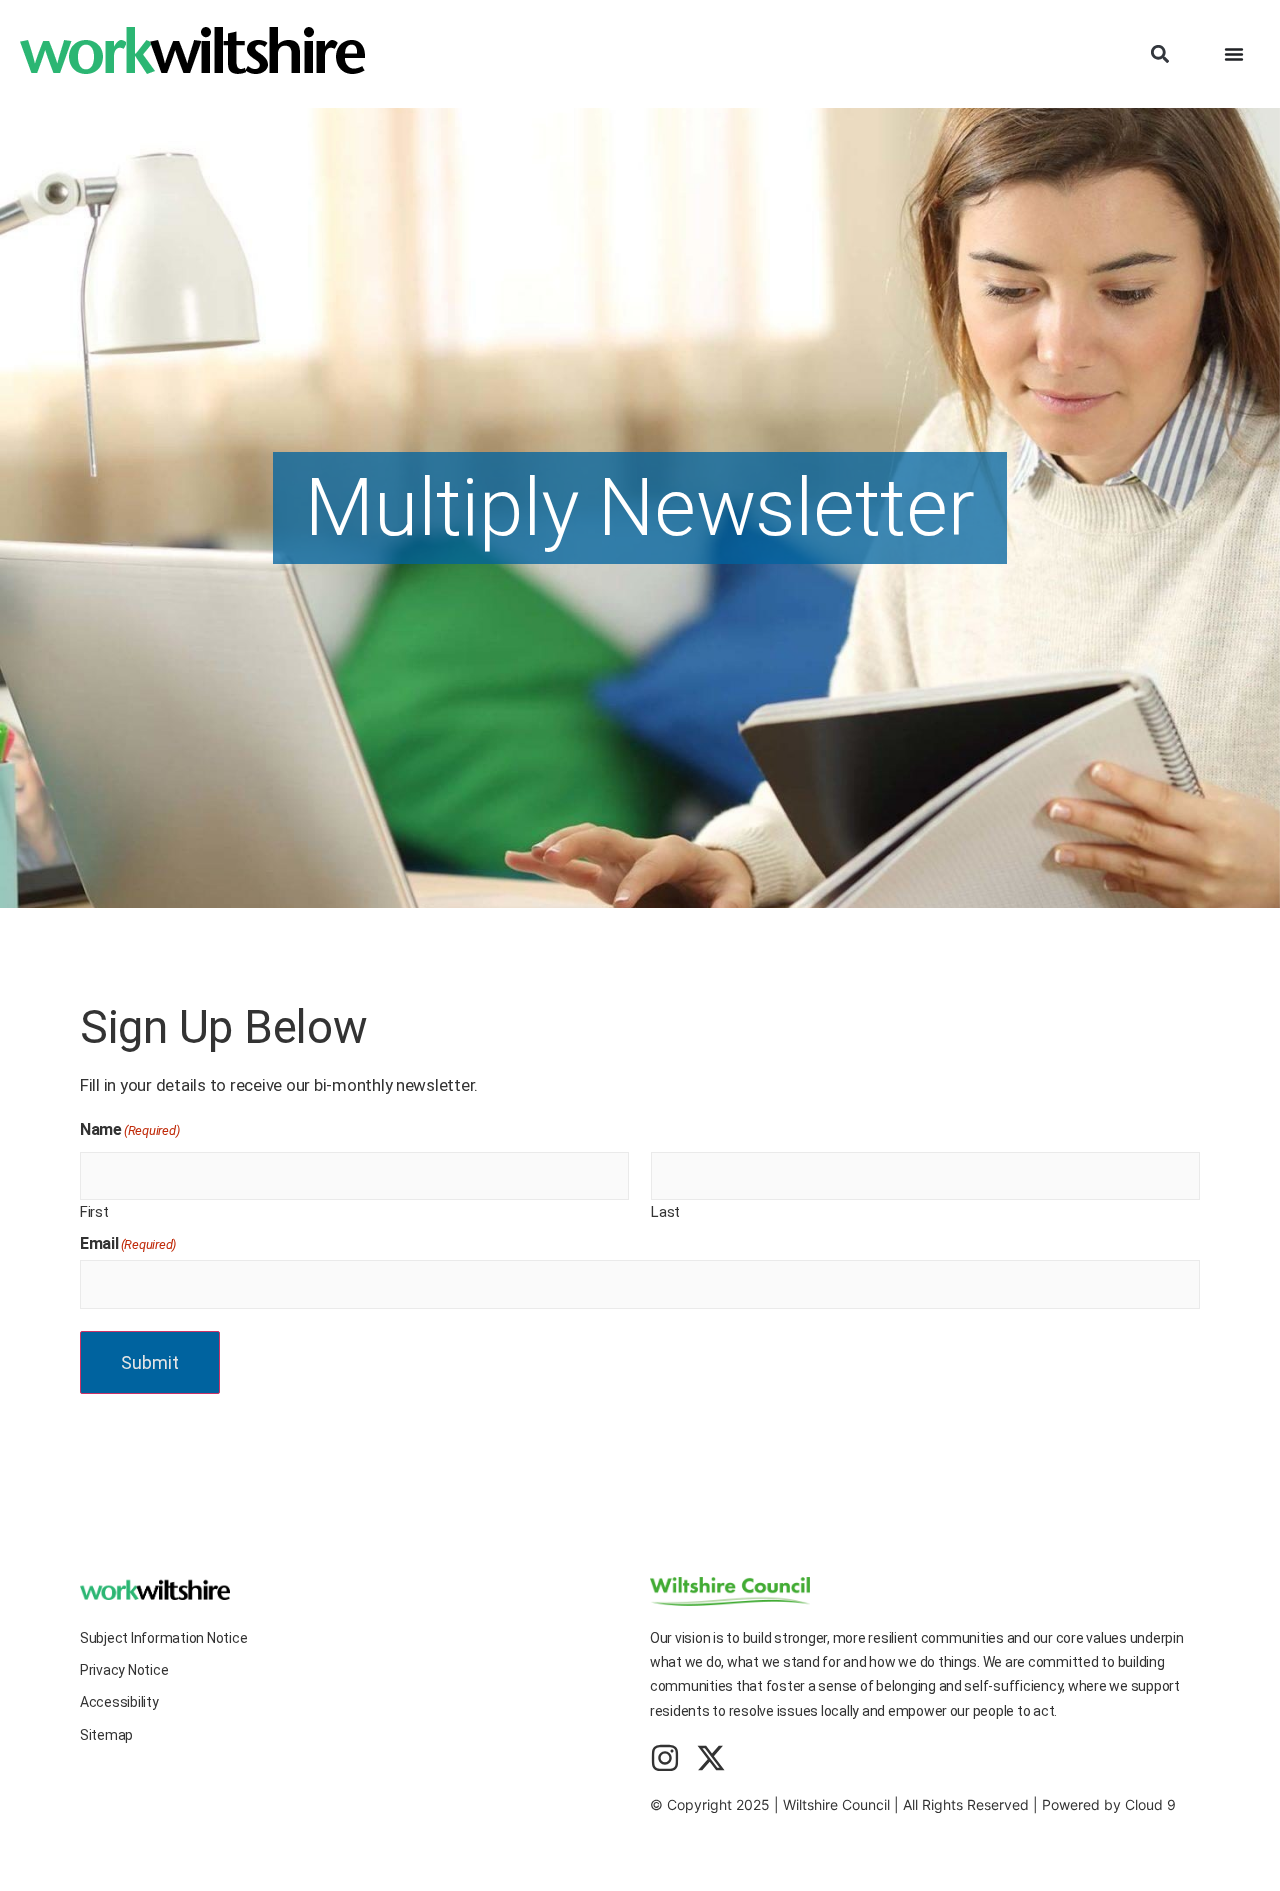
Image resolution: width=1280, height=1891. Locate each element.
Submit (150, 1362)
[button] (1159, 54)
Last (665, 1211)
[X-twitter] (711, 1758)
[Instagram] (665, 1758)
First (94, 1211)
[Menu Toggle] (1234, 54)
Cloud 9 (1150, 1804)
